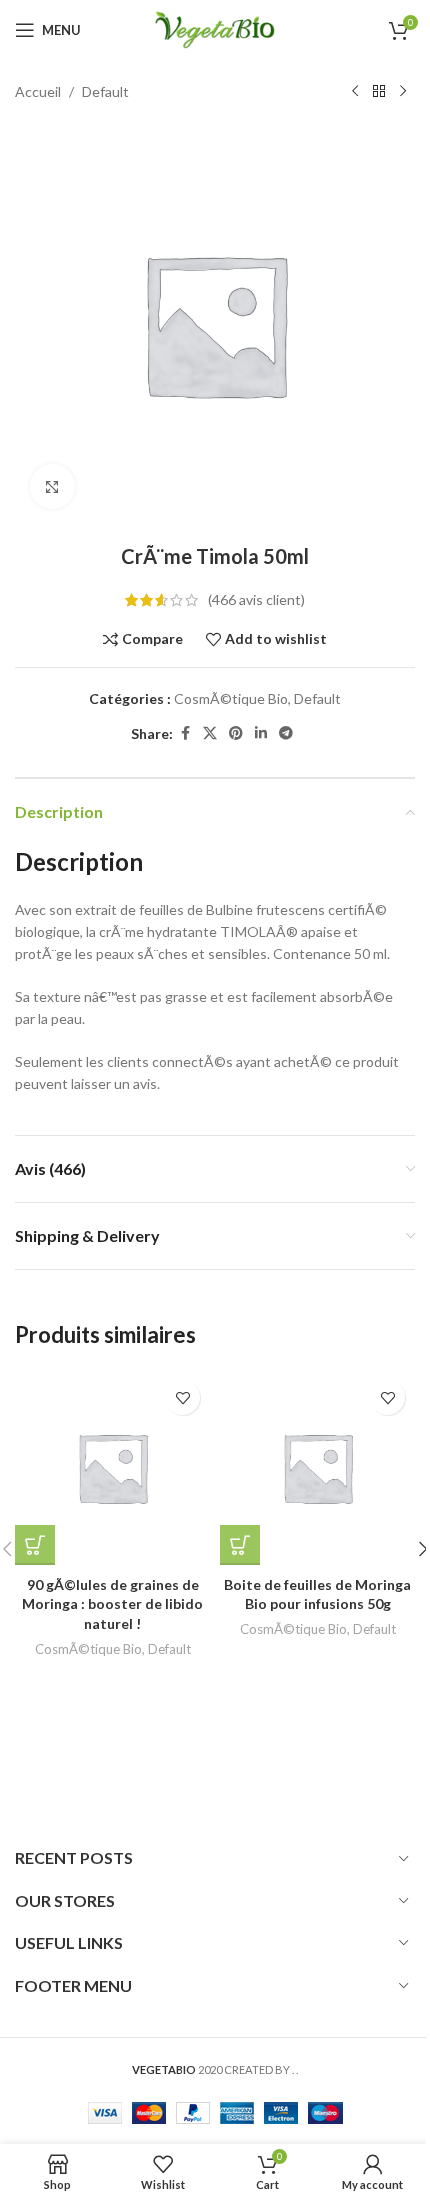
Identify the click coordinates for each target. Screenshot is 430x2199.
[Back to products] (379, 92)
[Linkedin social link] (261, 733)
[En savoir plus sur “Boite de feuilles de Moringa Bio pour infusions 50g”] (240, 1545)
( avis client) (256, 599)
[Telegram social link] (286, 733)
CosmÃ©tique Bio (231, 698)
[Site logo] (215, 28)
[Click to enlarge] (52, 486)
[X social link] (210, 733)
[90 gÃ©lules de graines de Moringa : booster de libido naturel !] (112, 1467)
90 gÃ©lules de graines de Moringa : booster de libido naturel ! (112, 1604)
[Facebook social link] (185, 733)
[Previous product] (355, 92)
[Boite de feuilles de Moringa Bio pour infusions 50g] (317, 1467)
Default (105, 91)
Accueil (38, 91)
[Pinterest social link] (236, 733)
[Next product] (403, 92)
